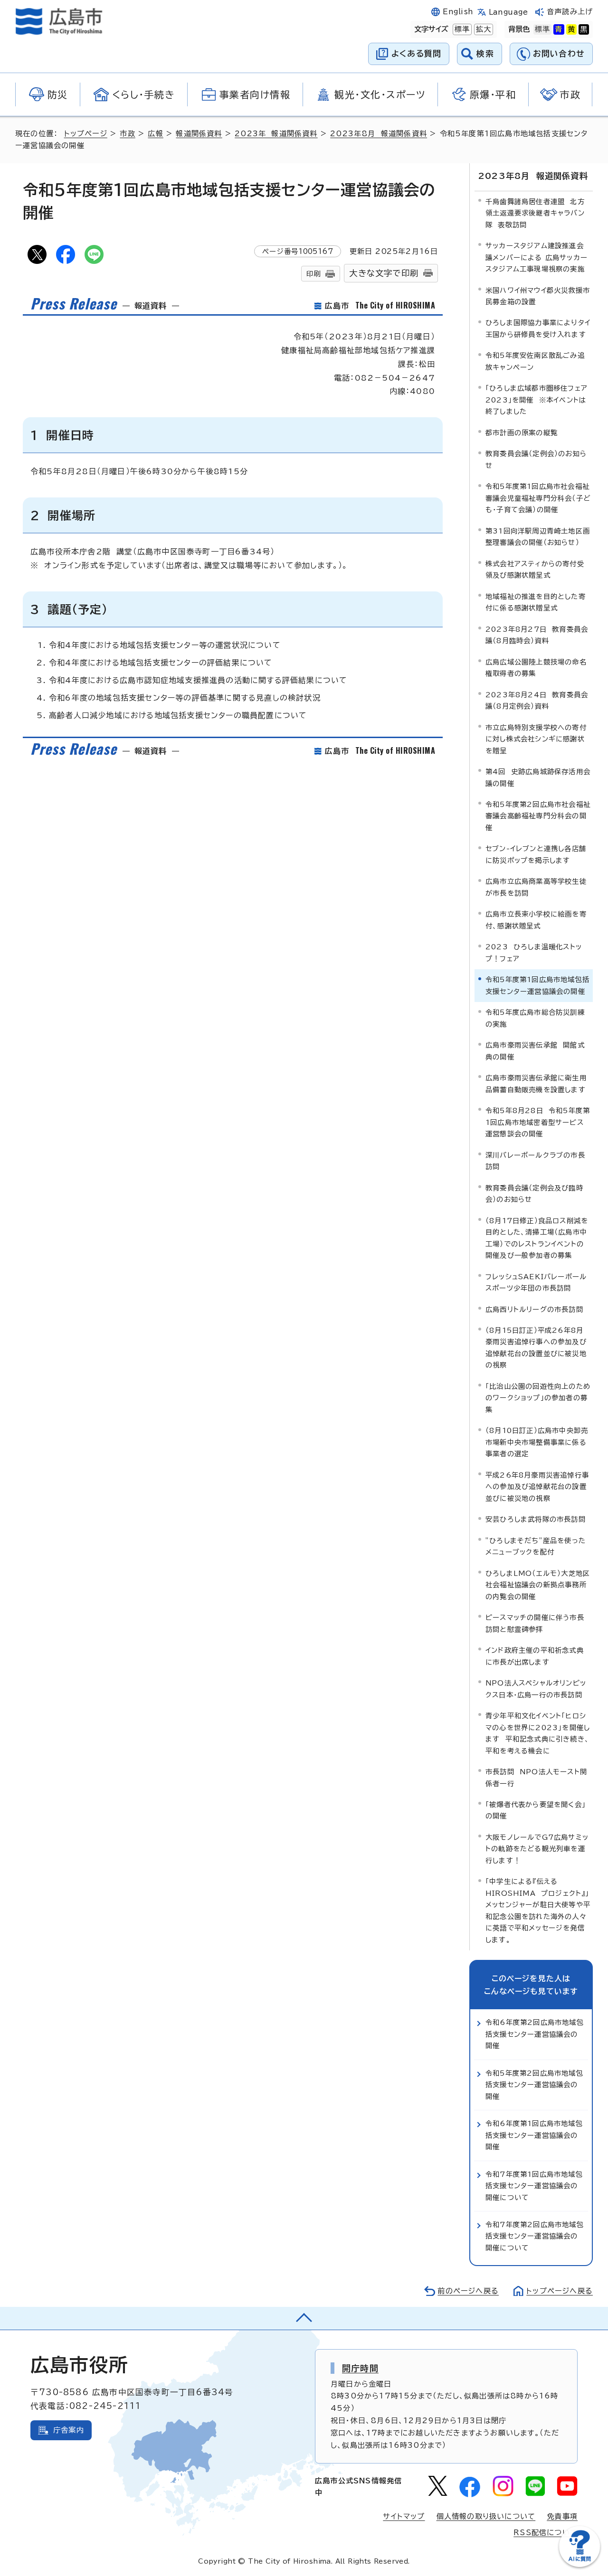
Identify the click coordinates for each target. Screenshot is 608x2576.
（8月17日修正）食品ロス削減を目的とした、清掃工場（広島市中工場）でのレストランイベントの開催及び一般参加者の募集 (537, 1238)
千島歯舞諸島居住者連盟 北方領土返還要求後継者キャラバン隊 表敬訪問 (535, 213)
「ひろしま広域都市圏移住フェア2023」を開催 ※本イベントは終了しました (537, 400)
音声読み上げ (570, 12)
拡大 (483, 29)
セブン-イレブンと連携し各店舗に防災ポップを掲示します (536, 854)
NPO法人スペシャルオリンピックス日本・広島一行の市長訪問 (536, 1689)
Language (508, 12)
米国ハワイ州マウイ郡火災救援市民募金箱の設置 (538, 296)
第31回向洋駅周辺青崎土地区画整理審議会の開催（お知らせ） (538, 537)
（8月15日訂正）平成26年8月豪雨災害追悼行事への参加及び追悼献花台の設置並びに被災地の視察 (536, 1348)
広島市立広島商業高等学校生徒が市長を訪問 (536, 887)
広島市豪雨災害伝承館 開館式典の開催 (535, 1051)
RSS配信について (546, 2533)
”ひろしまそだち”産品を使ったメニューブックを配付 (536, 1546)
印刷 (313, 274)
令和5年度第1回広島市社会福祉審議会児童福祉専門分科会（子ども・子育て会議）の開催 (538, 498)
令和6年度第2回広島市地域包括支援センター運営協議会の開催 (535, 2034)
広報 (155, 134)
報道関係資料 (199, 134)
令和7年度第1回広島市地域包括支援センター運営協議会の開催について (534, 2186)
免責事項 (562, 2516)
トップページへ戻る (560, 2291)
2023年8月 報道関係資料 (379, 134)
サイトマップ (404, 2516)
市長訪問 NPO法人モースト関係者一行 (536, 1777)
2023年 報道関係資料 (276, 134)
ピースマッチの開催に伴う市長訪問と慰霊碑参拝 (535, 1623)
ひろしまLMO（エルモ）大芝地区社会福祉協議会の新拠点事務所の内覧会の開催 (538, 1585)
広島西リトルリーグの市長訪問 (534, 1309)
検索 (485, 53)
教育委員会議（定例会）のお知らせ (536, 459)
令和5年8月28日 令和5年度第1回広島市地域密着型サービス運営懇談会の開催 (538, 1122)
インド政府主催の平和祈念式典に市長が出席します (535, 1656)
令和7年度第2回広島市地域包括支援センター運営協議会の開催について (535, 2236)
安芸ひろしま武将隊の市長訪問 (536, 1519)
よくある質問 (416, 53)
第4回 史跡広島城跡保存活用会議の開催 (538, 777)
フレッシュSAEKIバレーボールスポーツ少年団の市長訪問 (536, 1282)
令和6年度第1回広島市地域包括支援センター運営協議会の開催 (534, 2135)
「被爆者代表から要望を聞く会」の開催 (536, 1810)
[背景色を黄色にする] (571, 29)
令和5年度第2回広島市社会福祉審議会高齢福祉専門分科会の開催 (538, 816)
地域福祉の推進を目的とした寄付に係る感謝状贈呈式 (536, 602)
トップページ (86, 134)
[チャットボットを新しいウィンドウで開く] (579, 2565)
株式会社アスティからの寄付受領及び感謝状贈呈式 (535, 569)
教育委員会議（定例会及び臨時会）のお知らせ (534, 1194)
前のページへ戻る (468, 2291)
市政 (127, 134)
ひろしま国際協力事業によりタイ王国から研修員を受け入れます (538, 328)
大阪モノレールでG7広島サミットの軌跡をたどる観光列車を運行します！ (537, 1849)
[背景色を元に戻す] (542, 29)
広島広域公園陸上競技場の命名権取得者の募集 (536, 668)
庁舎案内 (69, 2430)
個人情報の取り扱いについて (486, 2516)
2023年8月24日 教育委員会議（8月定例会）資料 (537, 700)
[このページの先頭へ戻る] (304, 2318)
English (458, 12)
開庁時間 (360, 2368)
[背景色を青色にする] (559, 29)
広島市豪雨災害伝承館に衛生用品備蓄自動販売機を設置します (536, 1083)
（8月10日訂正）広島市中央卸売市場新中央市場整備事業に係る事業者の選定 (537, 1442)
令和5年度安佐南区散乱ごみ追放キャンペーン (535, 361)
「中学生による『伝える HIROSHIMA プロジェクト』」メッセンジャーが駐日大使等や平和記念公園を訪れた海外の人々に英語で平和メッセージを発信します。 (538, 1910)
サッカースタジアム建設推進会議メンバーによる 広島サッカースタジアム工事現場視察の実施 (537, 257)
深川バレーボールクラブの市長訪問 (535, 1161)
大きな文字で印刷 (384, 273)
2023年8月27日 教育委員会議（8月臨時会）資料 (537, 635)
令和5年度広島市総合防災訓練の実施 (535, 1018)
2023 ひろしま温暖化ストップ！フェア (534, 952)
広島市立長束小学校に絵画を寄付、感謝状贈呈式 (536, 920)
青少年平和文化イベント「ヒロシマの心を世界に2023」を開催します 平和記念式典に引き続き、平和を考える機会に (538, 1733)
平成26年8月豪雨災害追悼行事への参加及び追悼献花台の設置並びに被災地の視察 (537, 1487)
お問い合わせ (559, 53)
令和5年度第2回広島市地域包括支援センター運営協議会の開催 (534, 2085)
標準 (461, 29)
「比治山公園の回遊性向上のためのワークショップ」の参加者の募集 (538, 1398)
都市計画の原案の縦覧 (522, 433)
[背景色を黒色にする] (584, 29)
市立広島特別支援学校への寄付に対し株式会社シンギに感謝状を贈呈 (536, 739)
